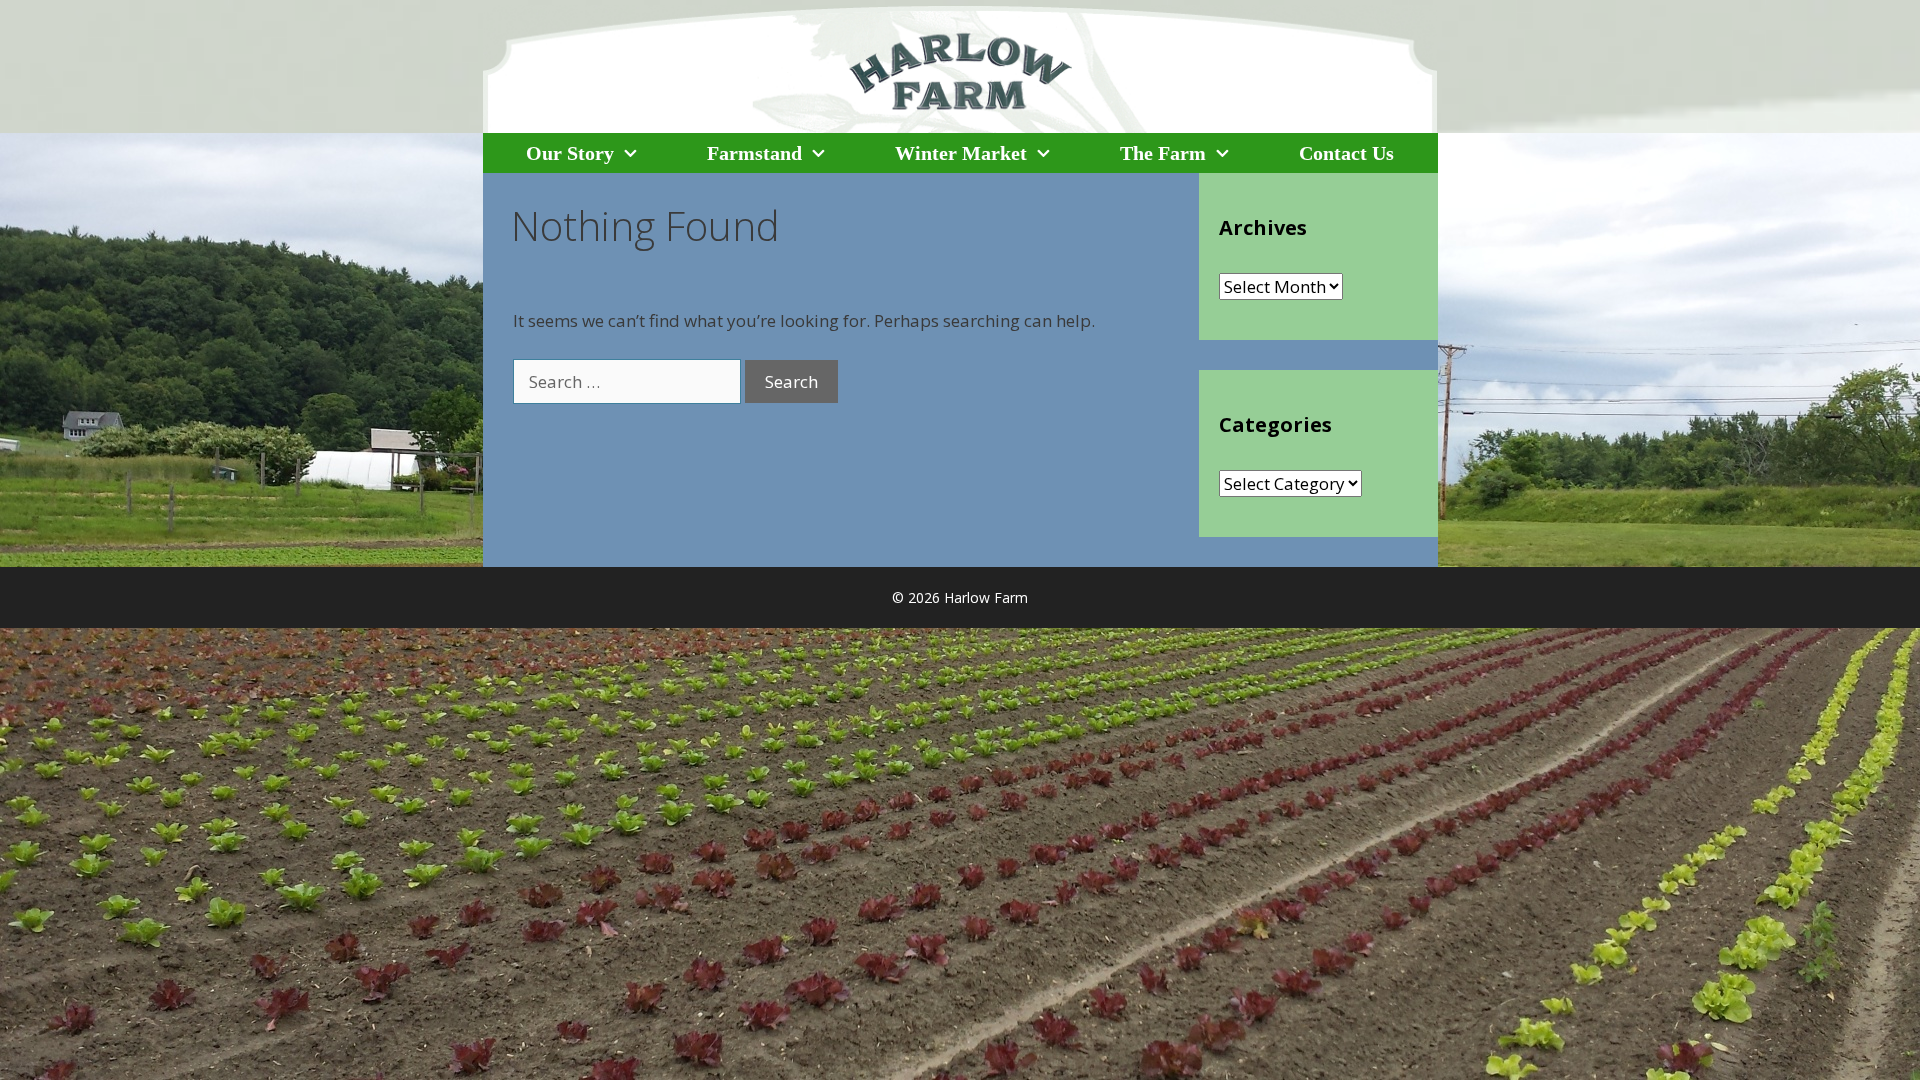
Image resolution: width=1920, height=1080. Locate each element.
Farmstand (754, 153)
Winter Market (961, 153)
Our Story (570, 153)
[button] (643, 153)
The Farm (1163, 153)
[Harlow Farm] (960, 67)
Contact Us (1346, 153)
